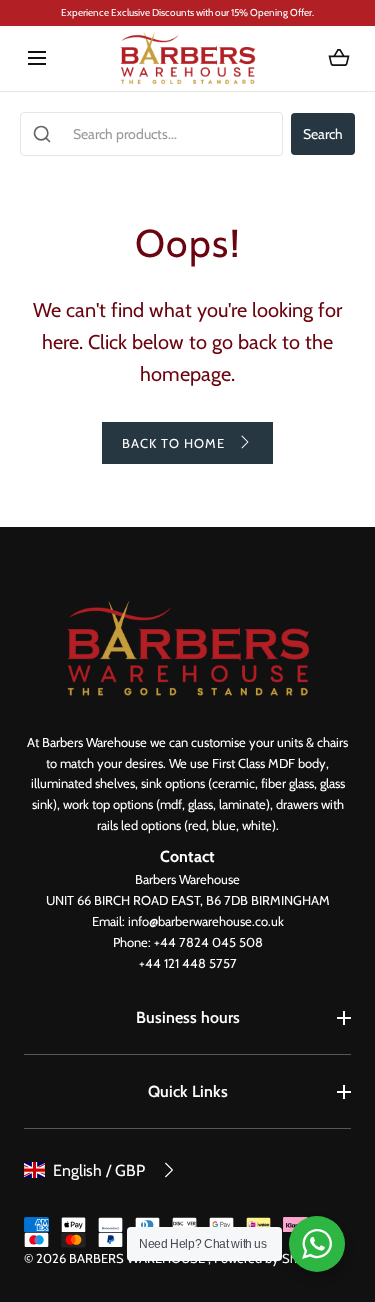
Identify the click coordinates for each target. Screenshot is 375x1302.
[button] (36, 58)
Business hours (188, 1017)
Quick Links (188, 1091)
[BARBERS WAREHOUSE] (187, 58)
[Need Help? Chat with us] (317, 1244)
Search (323, 134)
